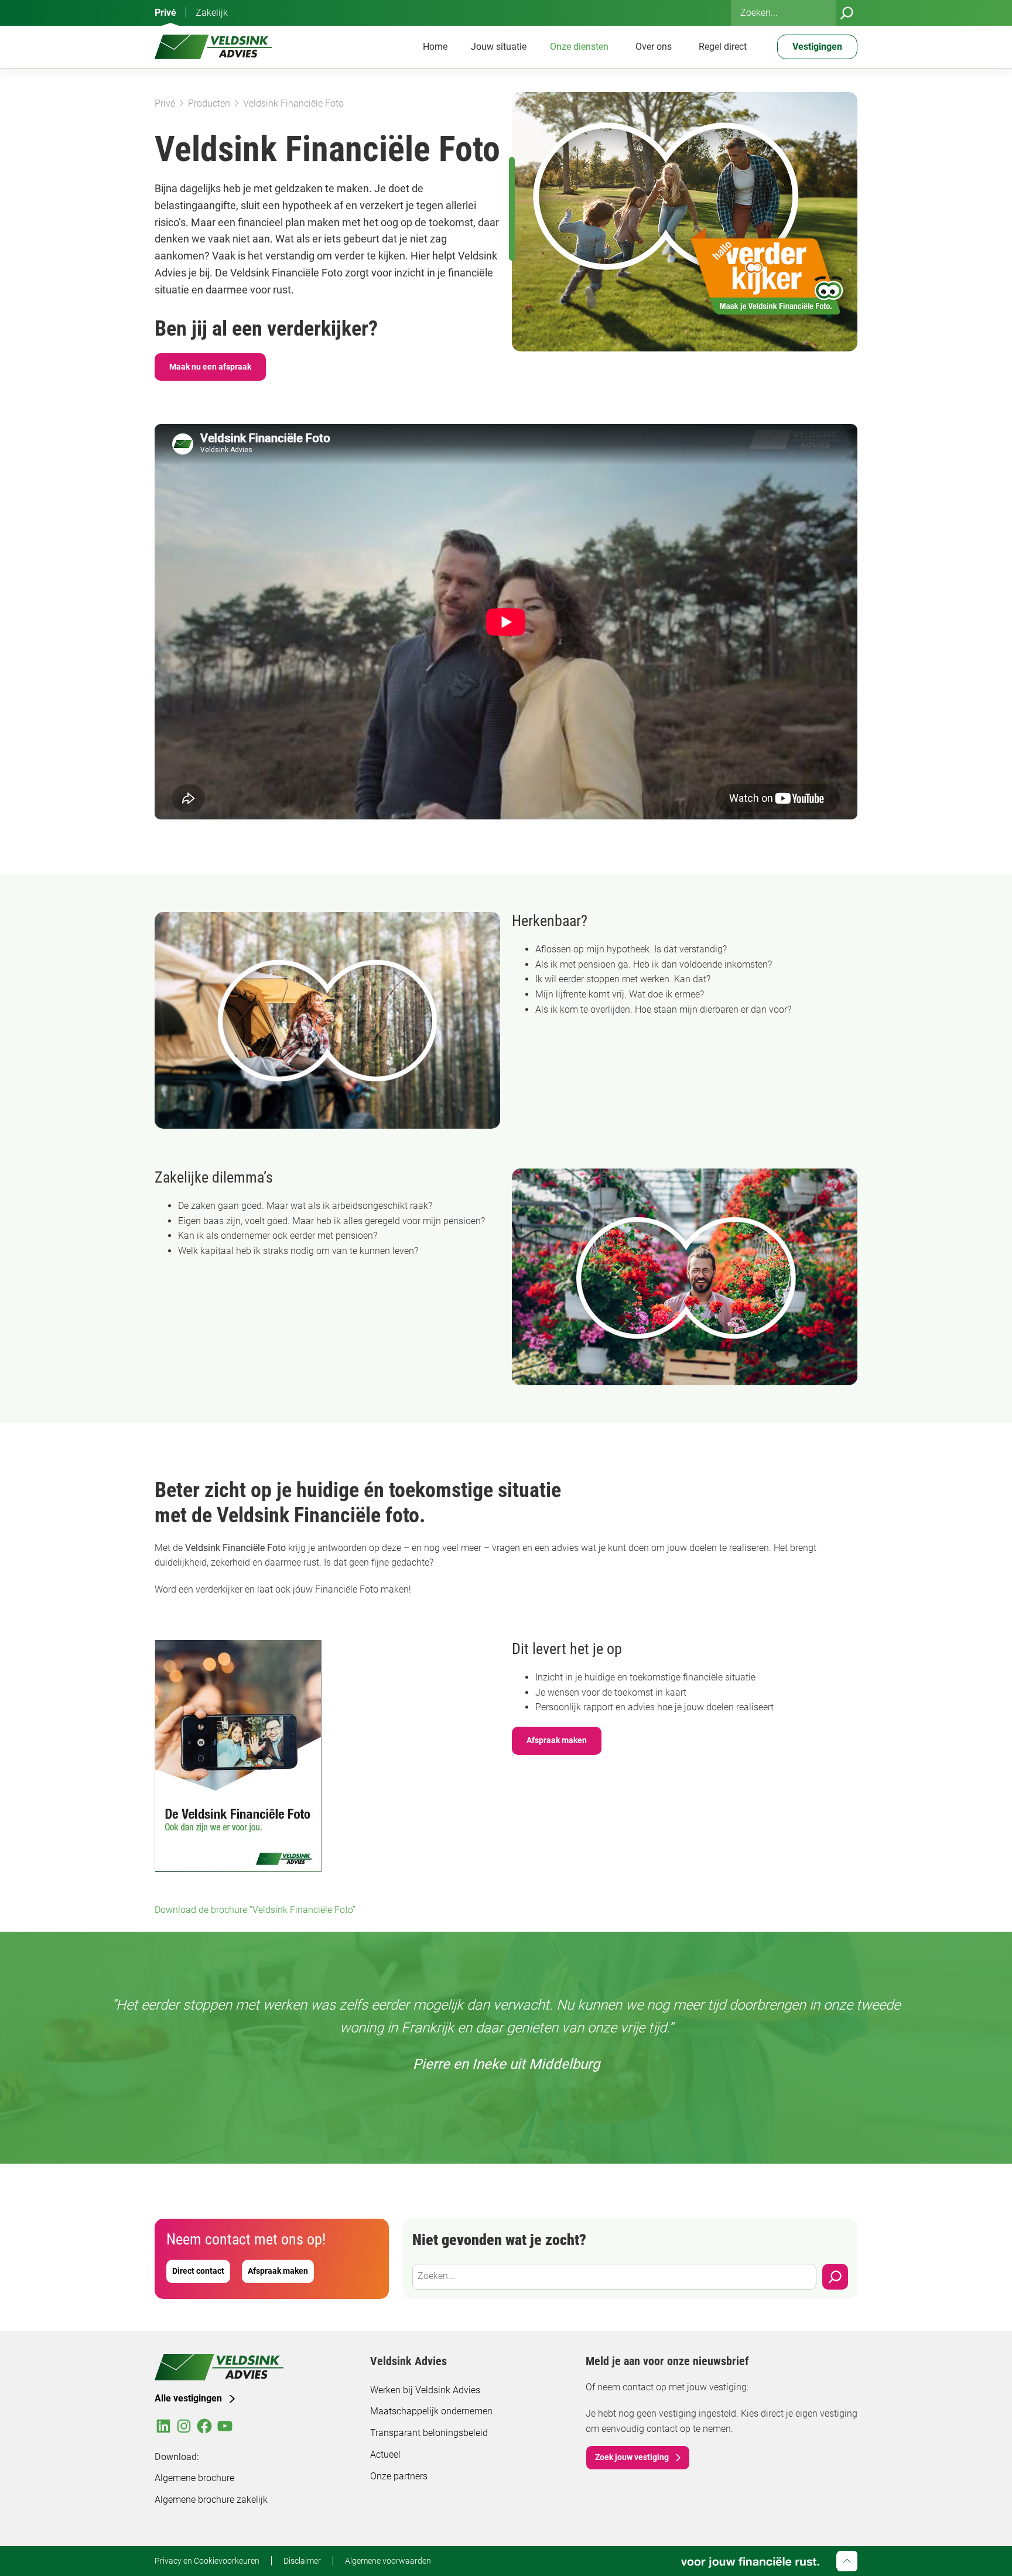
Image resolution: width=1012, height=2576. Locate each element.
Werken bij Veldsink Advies (425, 2390)
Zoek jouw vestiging (632, 2457)
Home (435, 47)
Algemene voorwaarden (388, 2561)
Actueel (385, 2454)
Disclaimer (302, 2561)
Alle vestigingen (188, 2398)
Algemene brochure (194, 2478)
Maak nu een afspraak (210, 367)
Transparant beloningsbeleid (429, 2433)
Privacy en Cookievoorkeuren (207, 2561)
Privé (165, 13)
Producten (209, 103)
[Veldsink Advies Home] (213, 47)
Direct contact (198, 2271)
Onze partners (399, 2476)
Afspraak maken (557, 1740)
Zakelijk (212, 13)
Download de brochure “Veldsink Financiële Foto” (255, 1910)
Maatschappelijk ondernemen (431, 2411)
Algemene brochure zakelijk (211, 2500)
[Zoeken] (847, 13)
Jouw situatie (499, 47)
